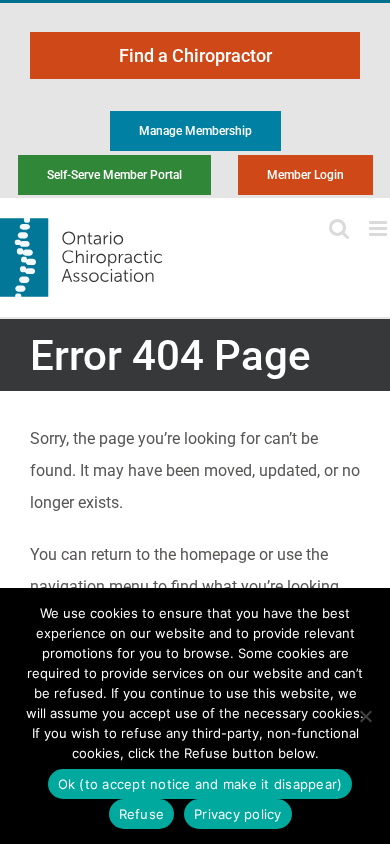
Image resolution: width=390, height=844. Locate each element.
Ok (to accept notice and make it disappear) (200, 784)
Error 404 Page (170, 355)
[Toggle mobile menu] (379, 228)
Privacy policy (238, 814)
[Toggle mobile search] (339, 228)
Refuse (142, 814)
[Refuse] (365, 716)
